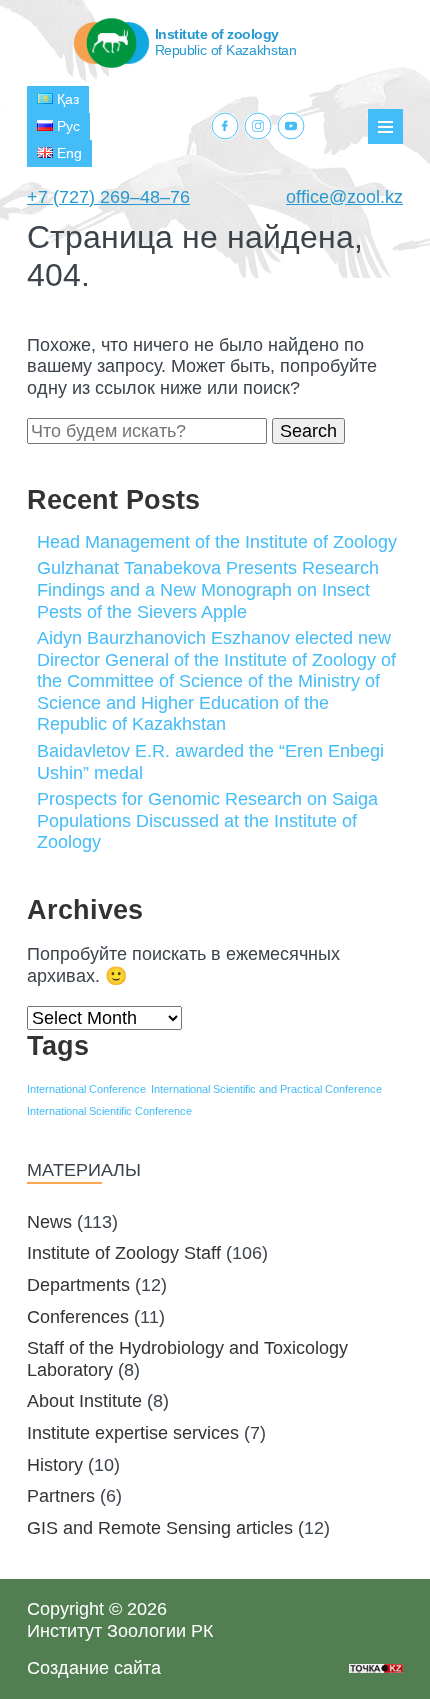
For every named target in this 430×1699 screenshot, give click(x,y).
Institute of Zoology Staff (124, 1253)
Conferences (78, 1317)
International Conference (86, 1089)
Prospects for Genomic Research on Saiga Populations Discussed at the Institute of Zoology (207, 820)
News (49, 1222)
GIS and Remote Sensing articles (160, 1528)
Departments (78, 1285)
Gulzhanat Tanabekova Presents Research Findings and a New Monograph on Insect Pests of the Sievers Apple (208, 589)
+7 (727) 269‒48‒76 (108, 197)
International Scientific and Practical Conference (266, 1089)
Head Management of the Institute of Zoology (217, 542)
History (55, 1465)
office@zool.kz (344, 197)
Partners (61, 1496)
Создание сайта (94, 1668)
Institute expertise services (133, 1433)
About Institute (84, 1401)
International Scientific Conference (109, 1111)
